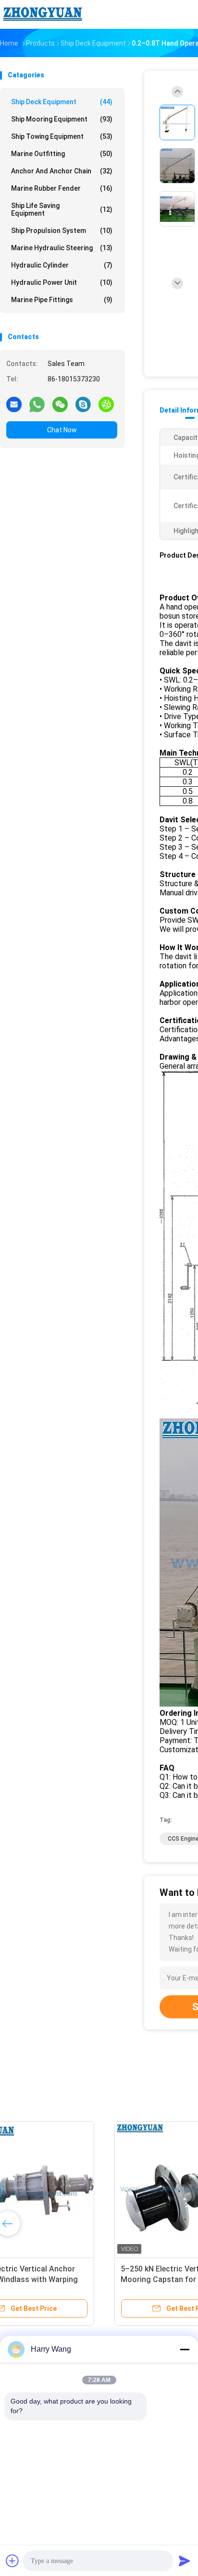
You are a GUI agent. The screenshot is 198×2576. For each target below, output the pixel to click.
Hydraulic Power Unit (62, 282)
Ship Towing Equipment (62, 136)
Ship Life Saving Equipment (62, 209)
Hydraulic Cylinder (62, 265)
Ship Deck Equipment (62, 102)
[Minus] (185, 2349)
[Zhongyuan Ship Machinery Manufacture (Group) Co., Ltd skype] (83, 404)
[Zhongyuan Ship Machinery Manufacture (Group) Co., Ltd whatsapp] (37, 404)
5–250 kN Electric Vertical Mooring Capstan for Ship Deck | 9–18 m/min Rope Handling (71, 2279)
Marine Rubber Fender (62, 188)
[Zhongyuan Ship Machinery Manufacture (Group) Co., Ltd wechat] (60, 404)
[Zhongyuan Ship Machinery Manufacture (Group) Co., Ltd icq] (106, 404)
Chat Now (62, 430)
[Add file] (12, 2561)
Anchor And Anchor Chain (62, 171)
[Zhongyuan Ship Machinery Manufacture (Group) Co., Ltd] (42, 14)
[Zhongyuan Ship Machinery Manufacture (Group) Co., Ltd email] (14, 404)
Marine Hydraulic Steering (62, 248)
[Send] (185, 2561)
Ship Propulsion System (62, 231)
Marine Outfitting (62, 154)
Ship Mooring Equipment (62, 119)
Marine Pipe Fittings (62, 300)
